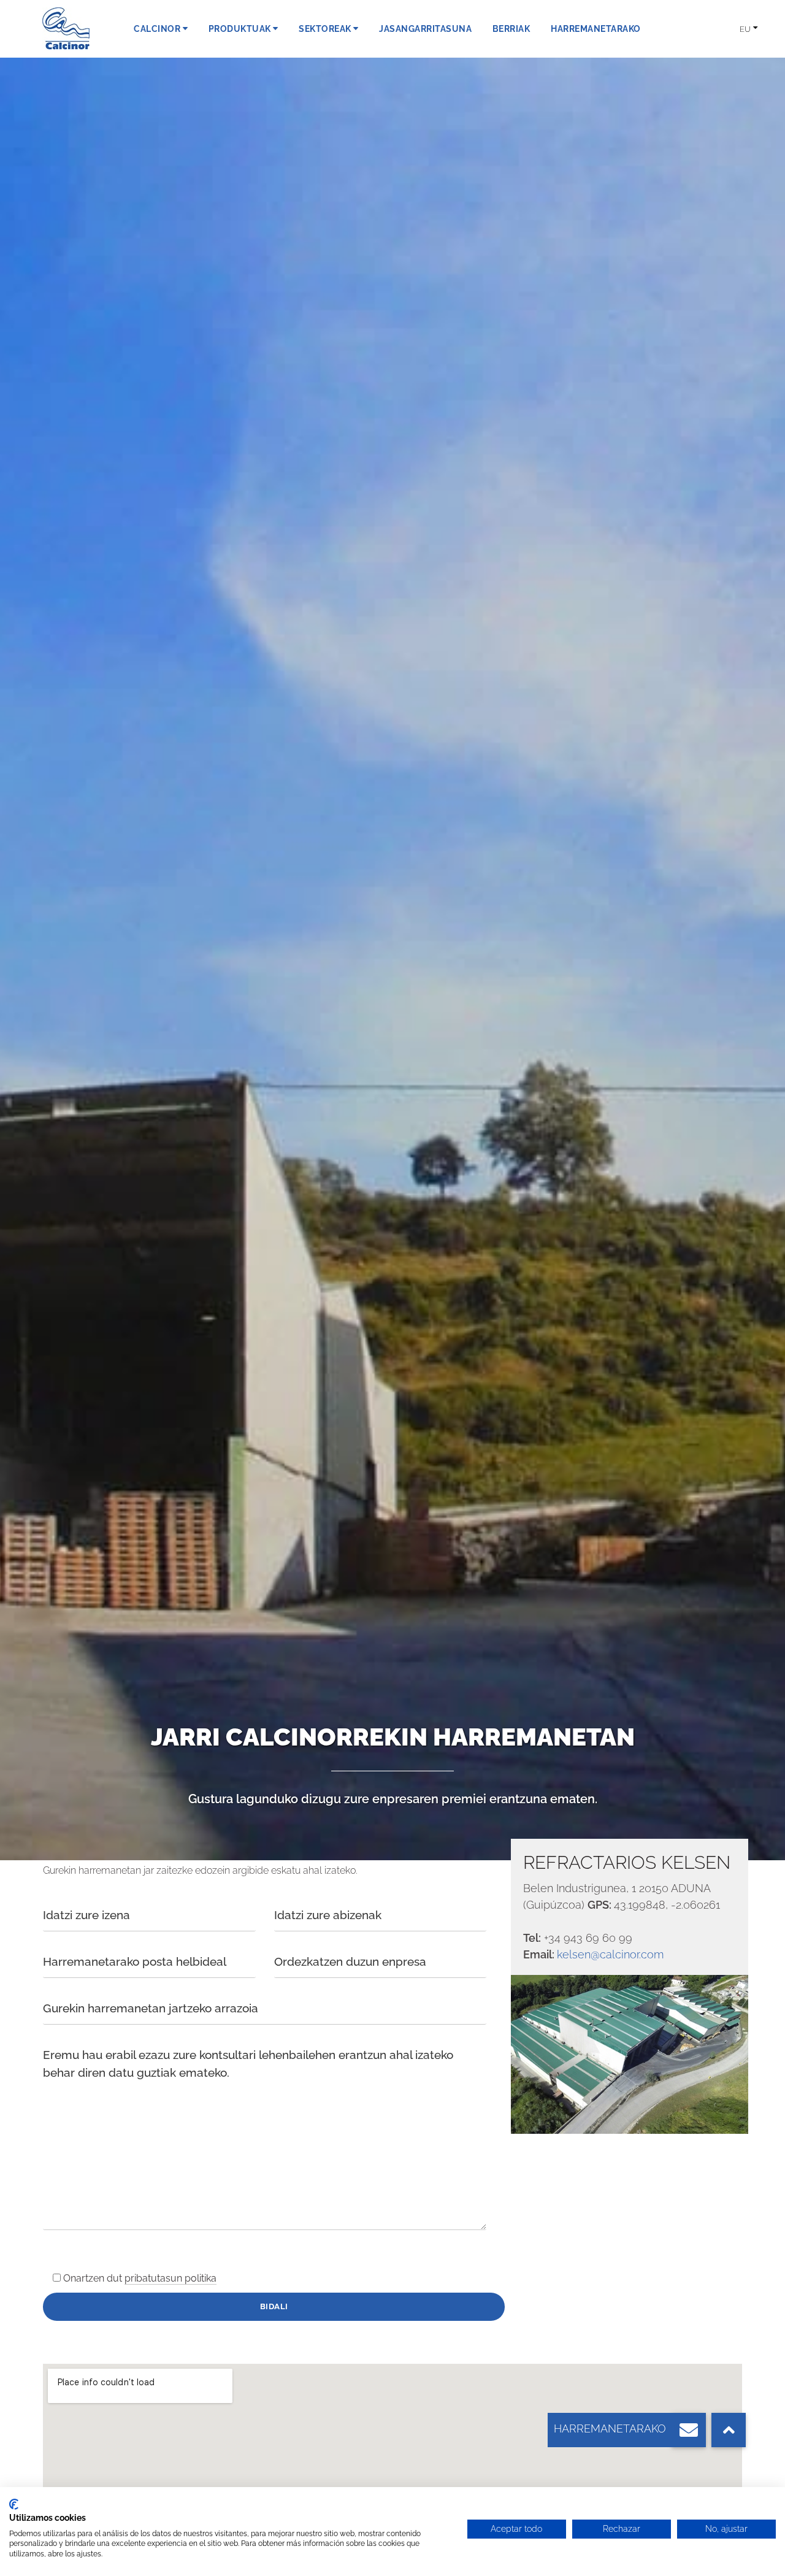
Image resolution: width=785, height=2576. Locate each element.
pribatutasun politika (170, 2278)
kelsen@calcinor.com (610, 1954)
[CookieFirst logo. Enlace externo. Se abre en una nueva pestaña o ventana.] (14, 2504)
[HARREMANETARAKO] (689, 2430)
